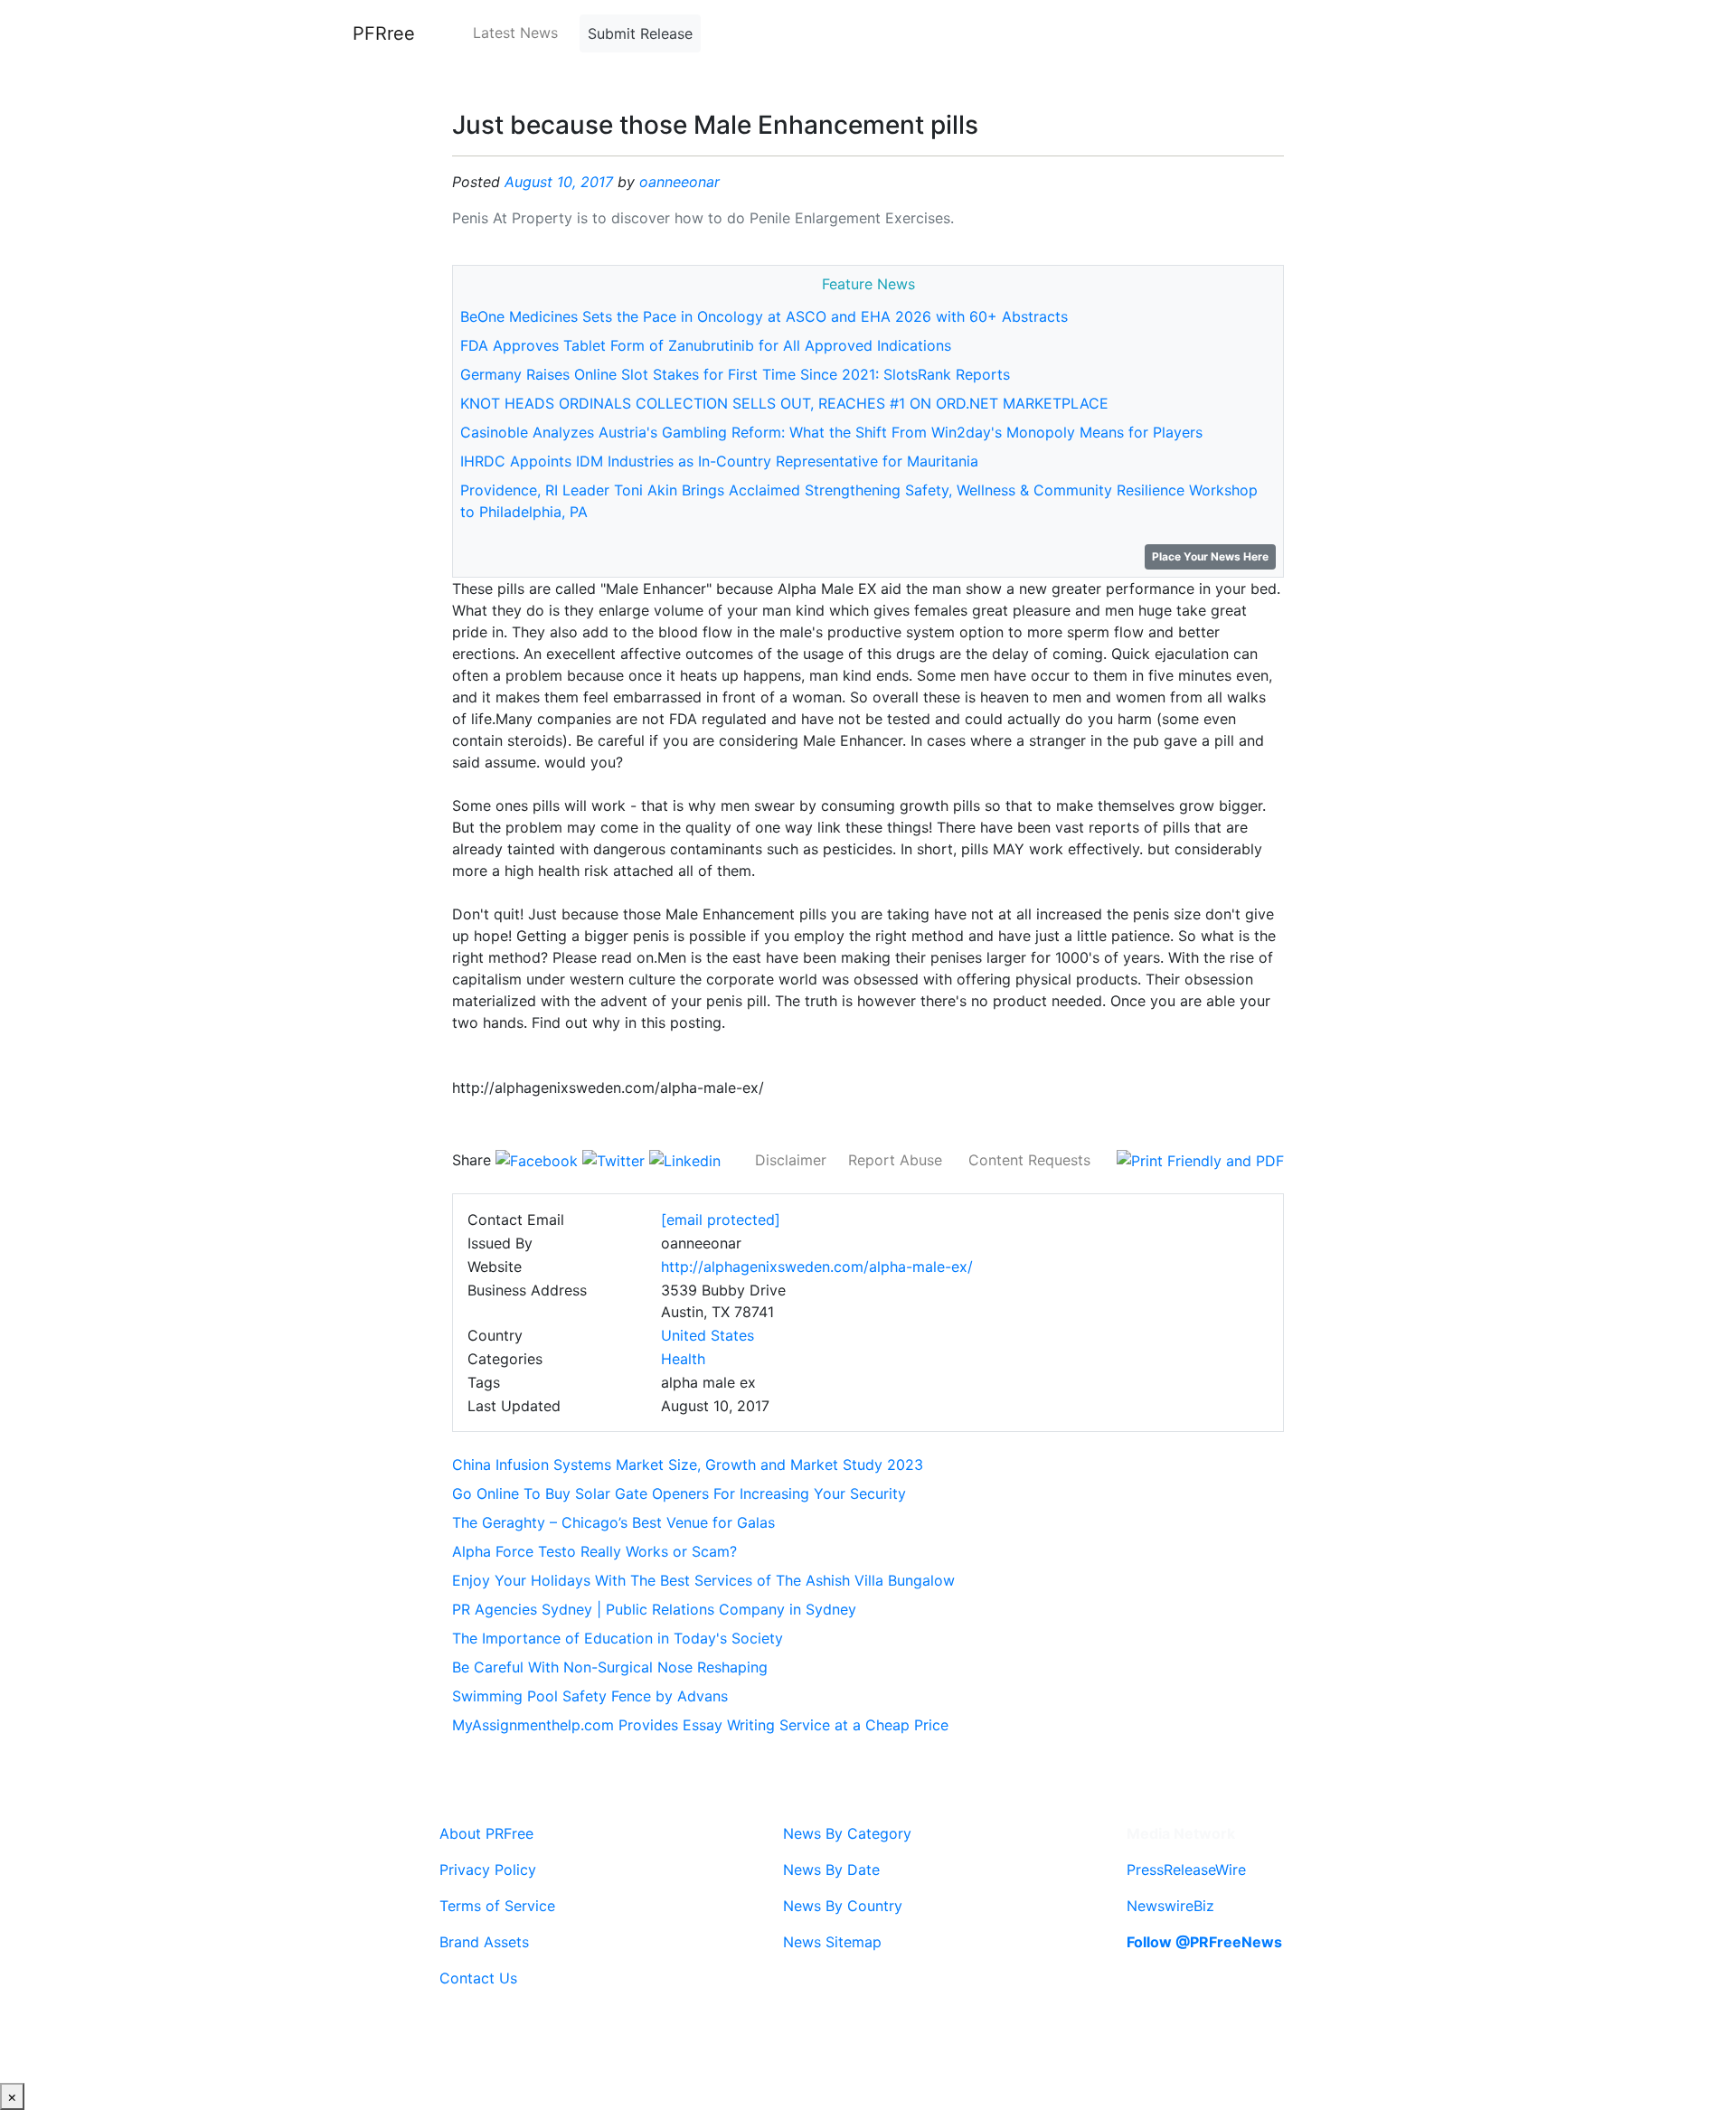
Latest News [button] (515, 33)
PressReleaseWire (1186, 1870)
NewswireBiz (1170, 1906)
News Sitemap (832, 1942)
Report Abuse (895, 1160)
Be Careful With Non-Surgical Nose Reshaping (610, 1667)
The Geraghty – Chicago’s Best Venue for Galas (613, 1522)
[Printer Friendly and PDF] (1200, 1160)
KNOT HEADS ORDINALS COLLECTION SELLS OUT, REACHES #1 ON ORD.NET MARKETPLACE (784, 403)
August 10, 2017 (559, 182)
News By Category (847, 1833)
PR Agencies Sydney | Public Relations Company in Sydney (654, 1609)
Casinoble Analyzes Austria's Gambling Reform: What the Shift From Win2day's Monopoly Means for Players (831, 432)
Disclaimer (791, 1160)
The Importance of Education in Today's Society (618, 1638)
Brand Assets (484, 1942)
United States (708, 1335)
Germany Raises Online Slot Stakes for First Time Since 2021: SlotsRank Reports (735, 374)
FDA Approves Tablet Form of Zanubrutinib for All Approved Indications (706, 345)
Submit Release (640, 33)
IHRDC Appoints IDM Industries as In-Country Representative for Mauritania (719, 461)
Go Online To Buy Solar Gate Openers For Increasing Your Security (679, 1493)
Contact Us (478, 1978)
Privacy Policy (488, 1870)
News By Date (831, 1870)
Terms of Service (497, 1906)
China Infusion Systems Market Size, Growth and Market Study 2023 (688, 1465)
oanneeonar (679, 182)
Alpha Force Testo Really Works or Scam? (594, 1551)
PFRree (384, 33)
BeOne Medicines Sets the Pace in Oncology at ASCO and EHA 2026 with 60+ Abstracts (764, 316)
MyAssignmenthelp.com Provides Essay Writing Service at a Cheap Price (700, 1725)
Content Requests (1029, 1160)
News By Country (843, 1906)
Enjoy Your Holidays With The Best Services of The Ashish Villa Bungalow (703, 1580)
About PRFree (486, 1833)
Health (683, 1359)
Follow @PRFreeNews (1204, 1942)
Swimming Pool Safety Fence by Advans (590, 1696)
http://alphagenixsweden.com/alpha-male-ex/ (817, 1267)
